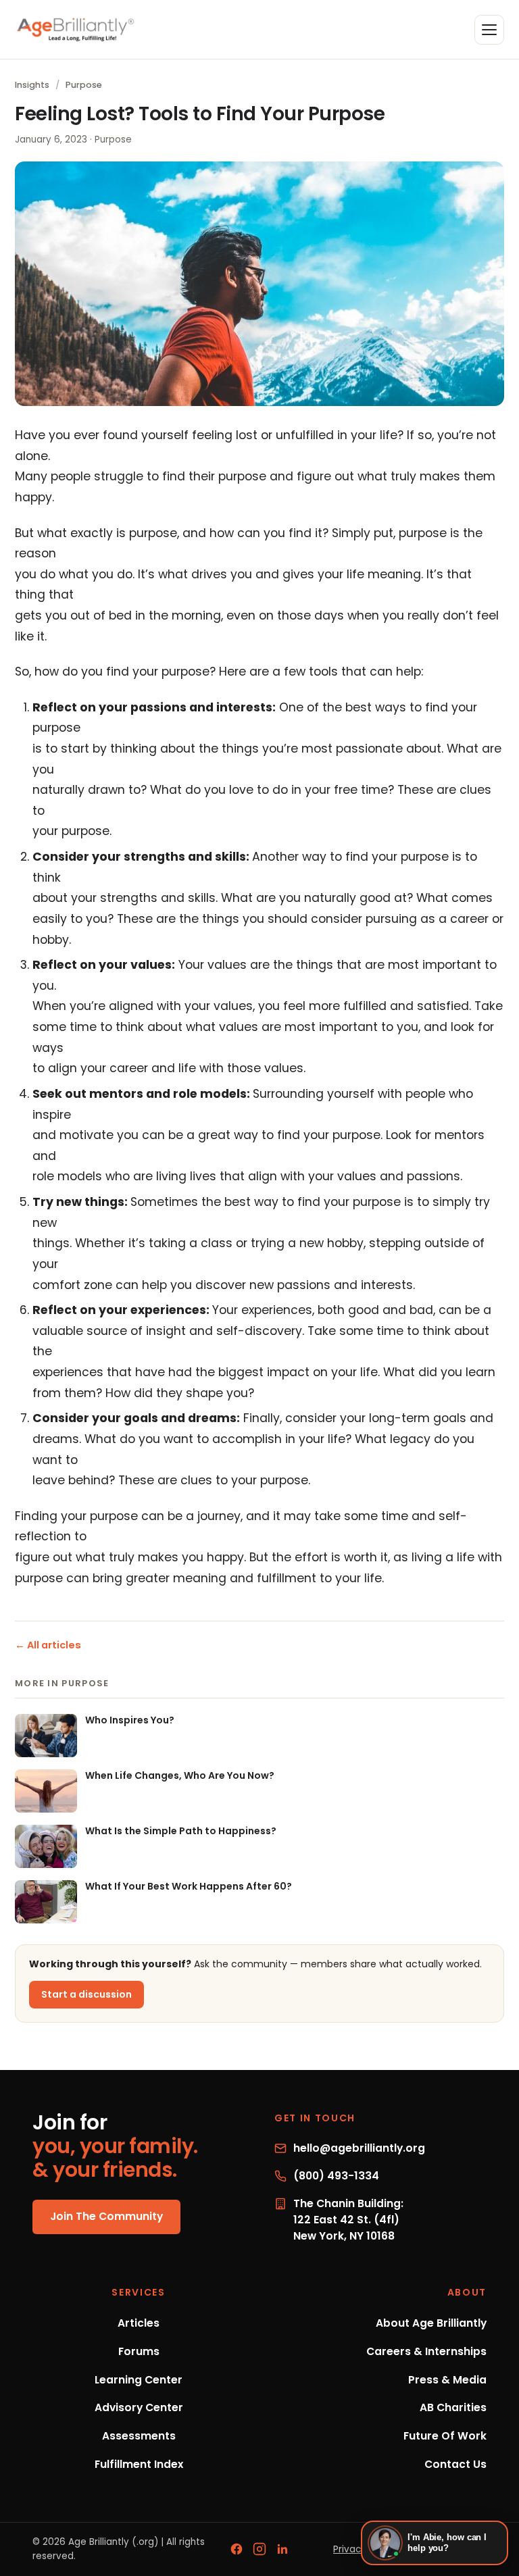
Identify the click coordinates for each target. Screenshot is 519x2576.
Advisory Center (139, 2407)
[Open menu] (489, 30)
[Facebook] (237, 2549)
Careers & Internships (426, 2351)
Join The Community (106, 2216)
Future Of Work (445, 2436)
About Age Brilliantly (431, 2323)
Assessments (139, 2436)
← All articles (48, 1645)
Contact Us (455, 2464)
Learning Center (139, 2380)
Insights (32, 85)
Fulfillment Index (139, 2464)
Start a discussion (86, 1994)
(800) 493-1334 (336, 2176)
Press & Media (447, 2380)
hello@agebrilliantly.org (359, 2148)
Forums (139, 2351)
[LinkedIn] (282, 2549)
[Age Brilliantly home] (76, 29)
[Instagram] (259, 2549)
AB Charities (453, 2407)
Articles (139, 2323)
